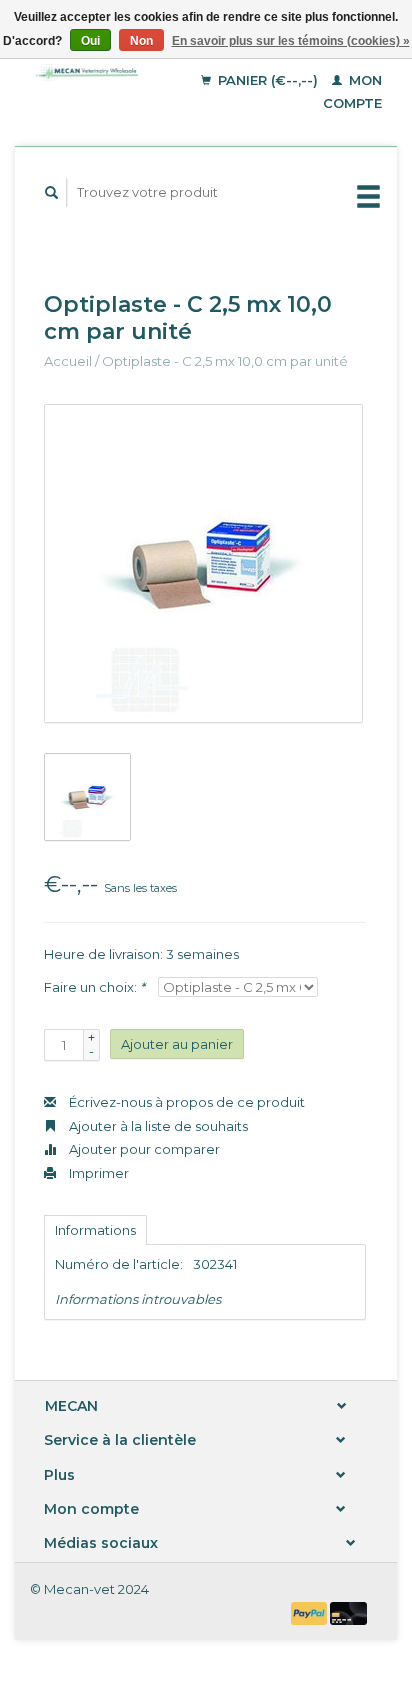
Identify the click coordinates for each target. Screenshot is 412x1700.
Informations (95, 1230)
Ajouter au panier (177, 1044)
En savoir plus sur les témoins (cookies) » (291, 41)
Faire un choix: (94, 987)
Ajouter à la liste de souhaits (157, 1126)
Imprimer (97, 1173)
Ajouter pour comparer (143, 1149)
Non (141, 41)
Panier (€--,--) (268, 80)
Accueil (68, 361)
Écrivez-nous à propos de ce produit (185, 1102)
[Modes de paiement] (311, 1612)
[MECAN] (92, 72)
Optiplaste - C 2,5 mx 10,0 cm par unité (225, 361)
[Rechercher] (52, 192)
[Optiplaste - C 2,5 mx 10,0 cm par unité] (203, 563)
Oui (90, 41)
